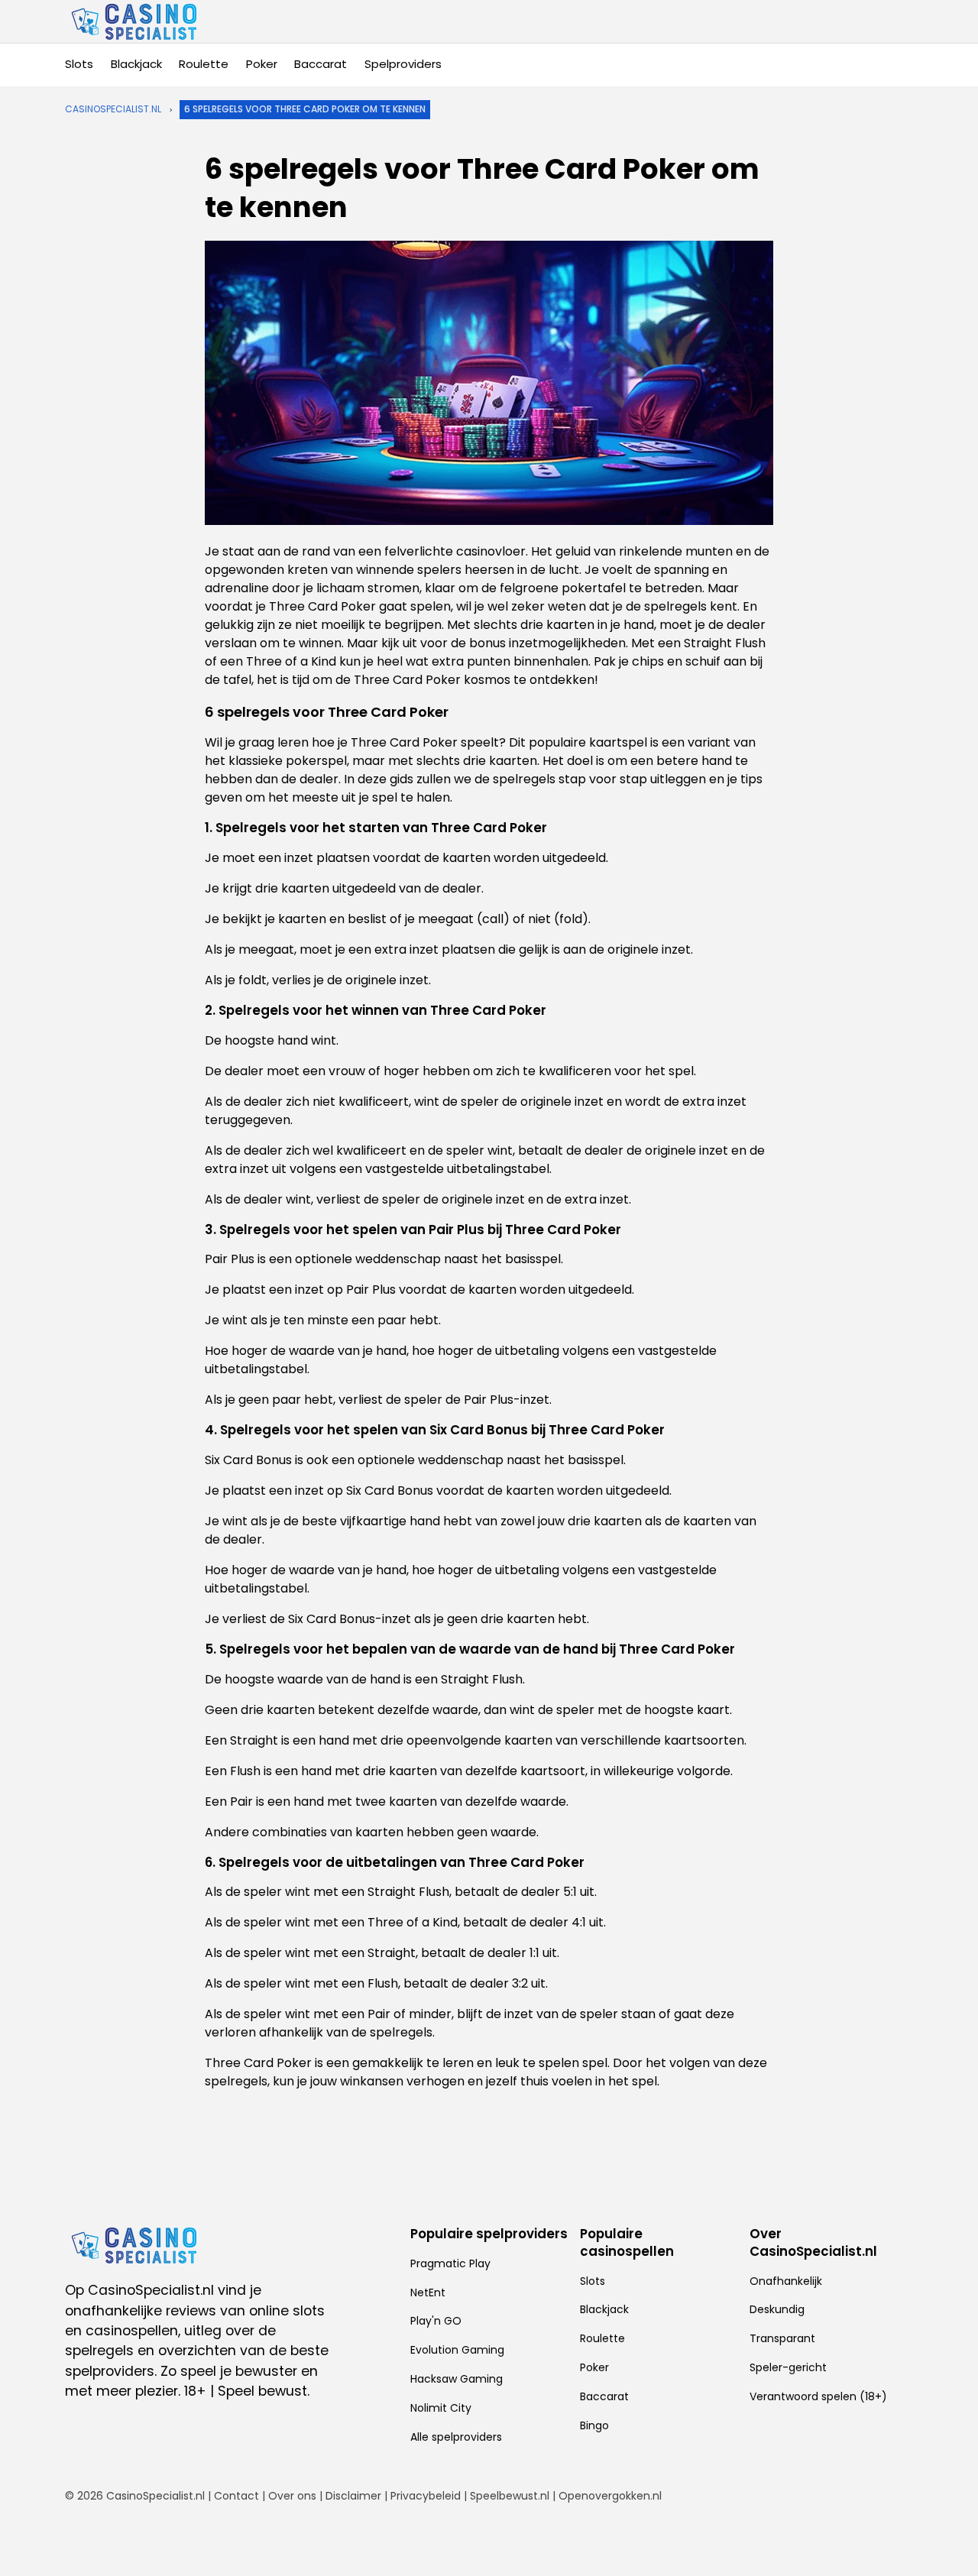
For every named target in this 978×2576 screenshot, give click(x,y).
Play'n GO (436, 2321)
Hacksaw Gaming (457, 2379)
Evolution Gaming (457, 2350)
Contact (236, 2496)
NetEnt (428, 2292)
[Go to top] (947, 2539)
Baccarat (321, 64)
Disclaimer (353, 2496)
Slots (79, 64)
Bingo (594, 2425)
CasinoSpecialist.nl (113, 109)
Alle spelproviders (456, 2437)
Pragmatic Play (450, 2263)
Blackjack (136, 64)
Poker (262, 64)
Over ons (292, 2496)
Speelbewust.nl (510, 2496)
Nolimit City (441, 2408)
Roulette (204, 64)
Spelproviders (403, 64)
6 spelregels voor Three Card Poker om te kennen (305, 109)
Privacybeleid (426, 2496)
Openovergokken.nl (610, 2496)
